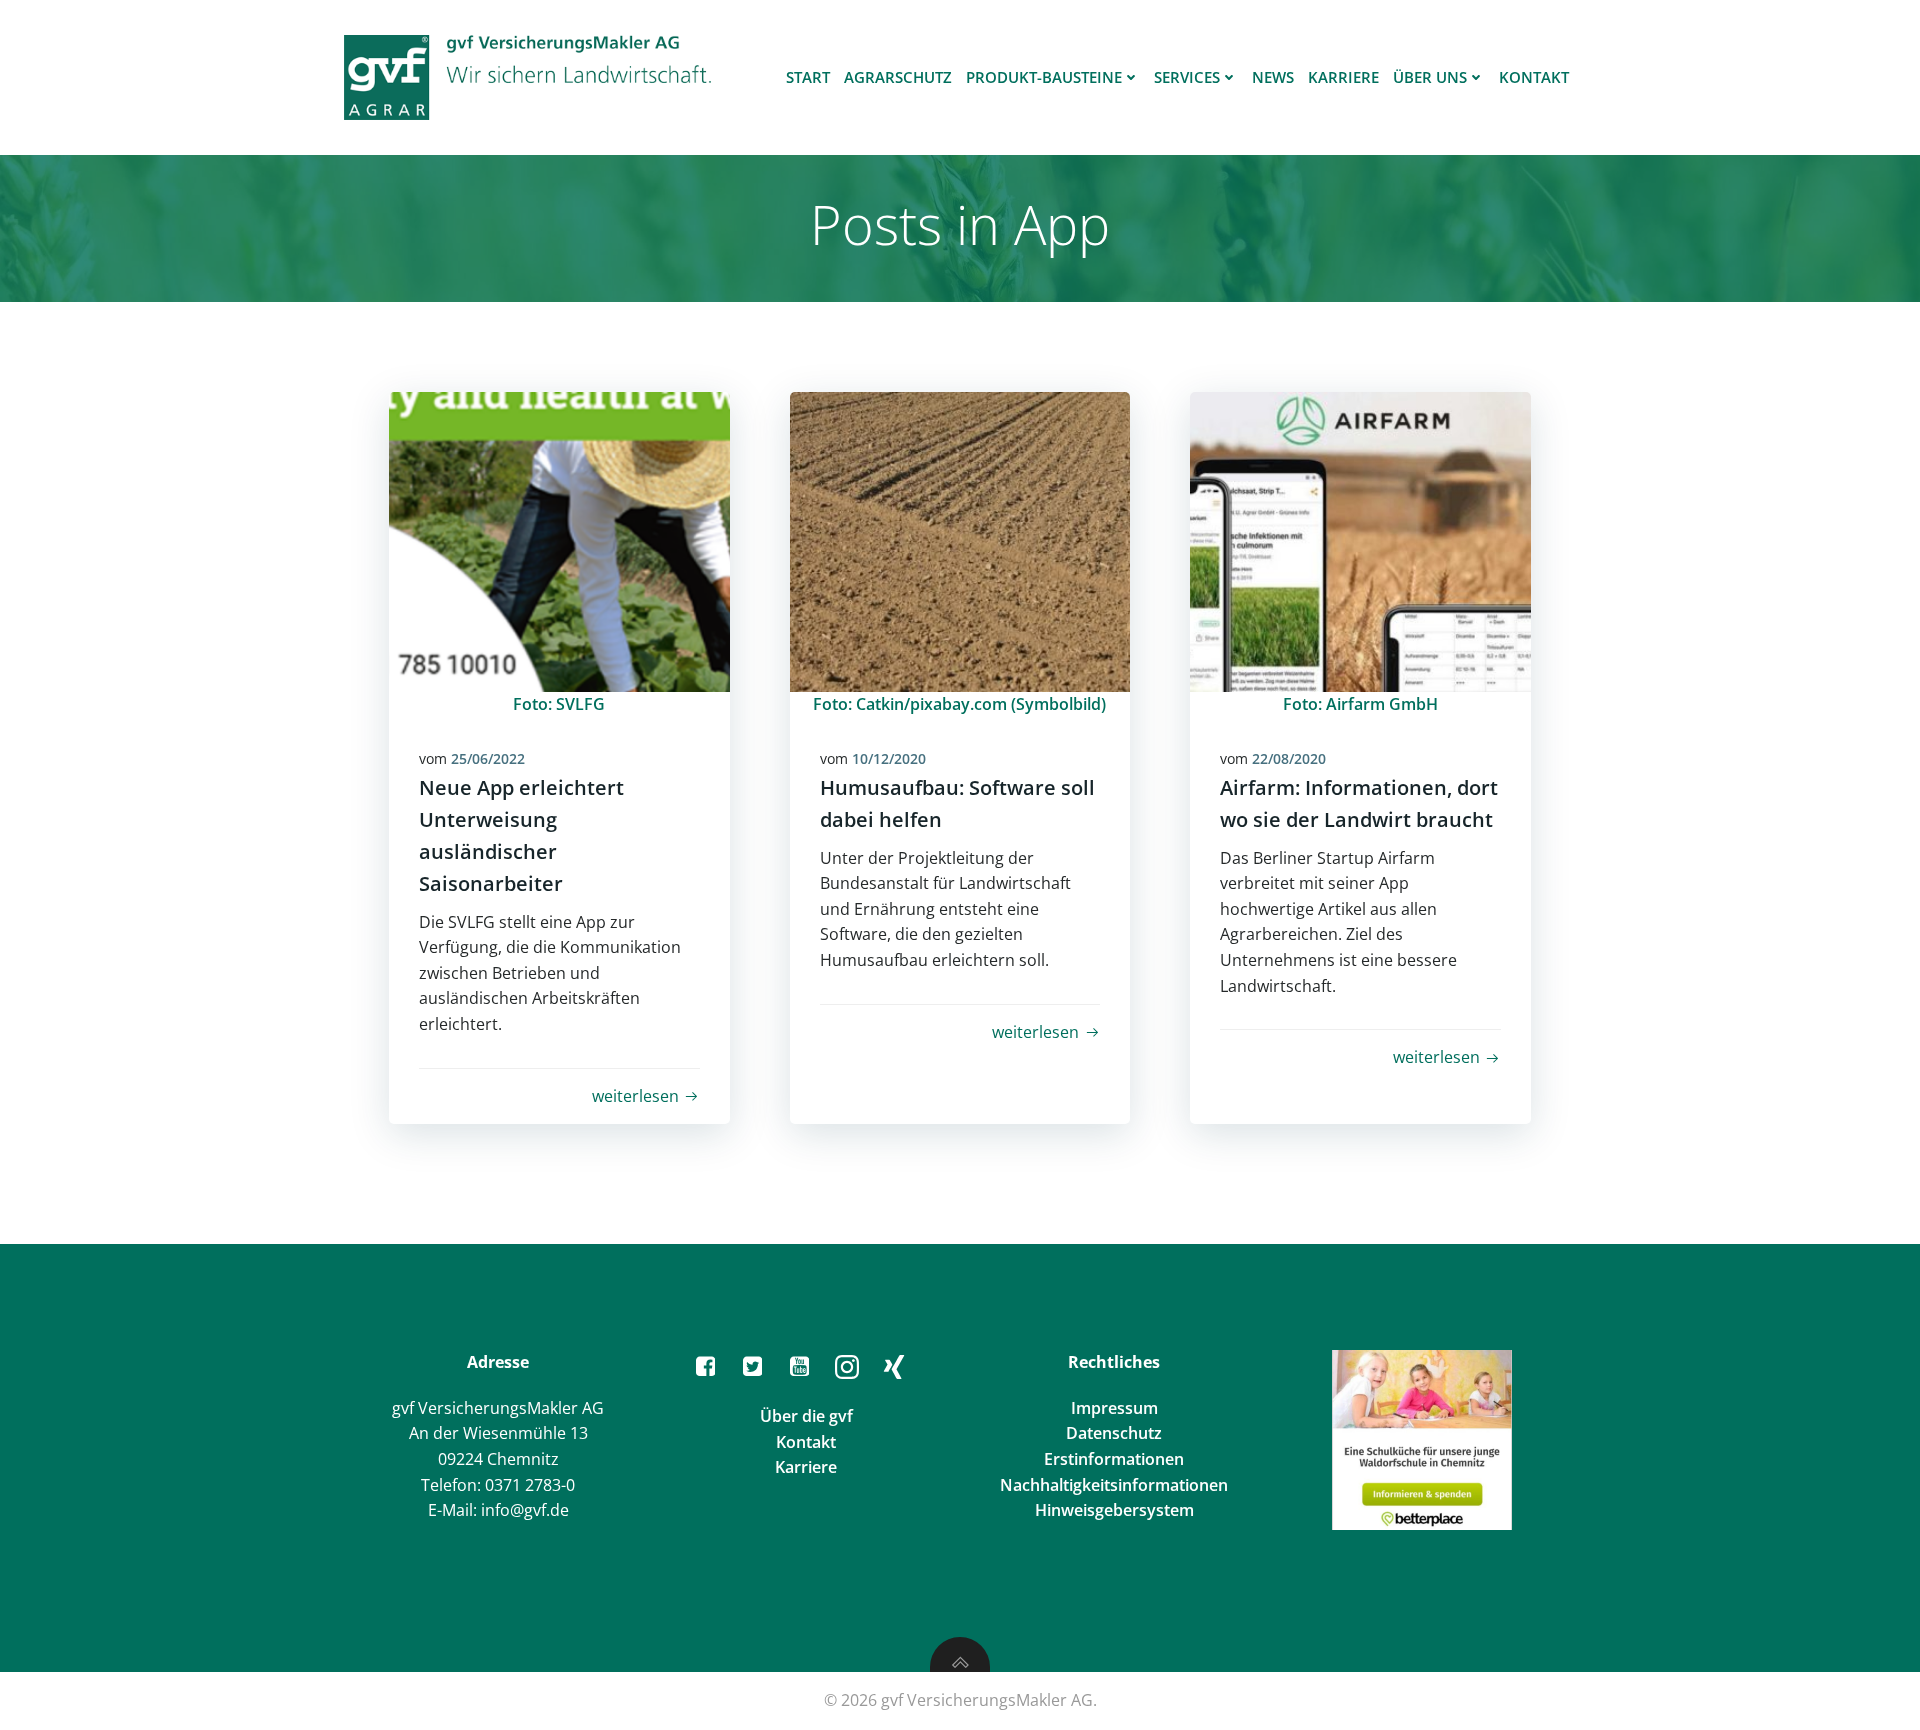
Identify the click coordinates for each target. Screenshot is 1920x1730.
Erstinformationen (1114, 1459)
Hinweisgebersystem (1114, 1510)
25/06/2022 (488, 758)
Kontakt (1534, 77)
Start (808, 77)
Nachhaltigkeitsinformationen (1114, 1485)
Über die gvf (806, 1416)
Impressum (1114, 1408)
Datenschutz (1114, 1433)
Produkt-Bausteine (1044, 77)
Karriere (1343, 77)
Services (1187, 77)
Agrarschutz (898, 77)
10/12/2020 (889, 758)
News (1273, 77)
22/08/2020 (1289, 758)
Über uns (1430, 77)
